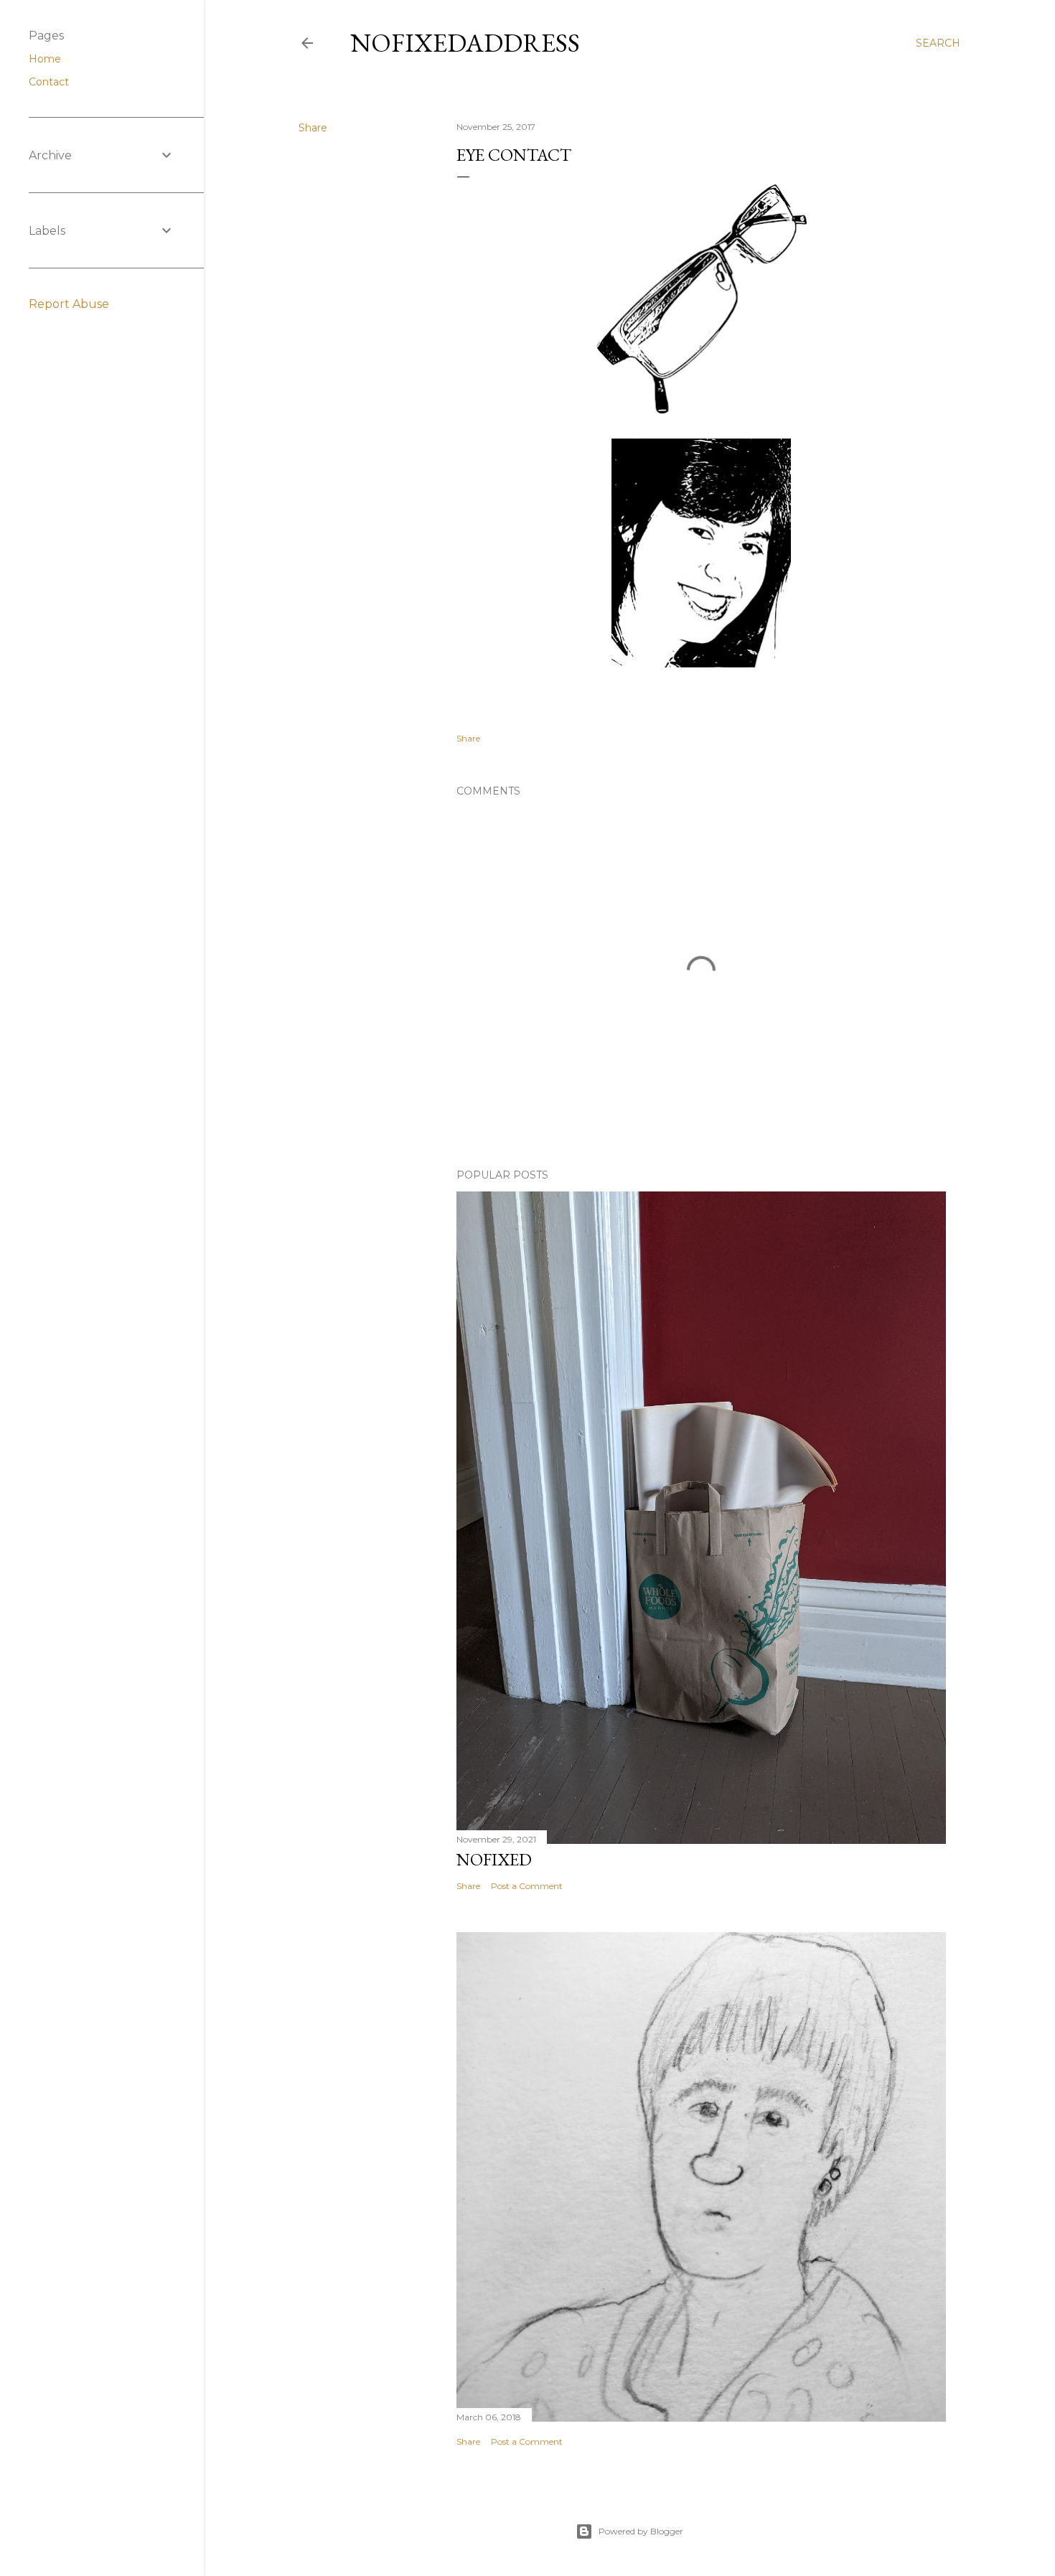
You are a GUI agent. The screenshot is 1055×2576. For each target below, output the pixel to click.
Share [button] (313, 128)
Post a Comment (527, 1886)
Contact (49, 82)
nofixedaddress (465, 43)
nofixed (494, 1859)
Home (45, 59)
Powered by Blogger (641, 2531)
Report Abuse (69, 304)
